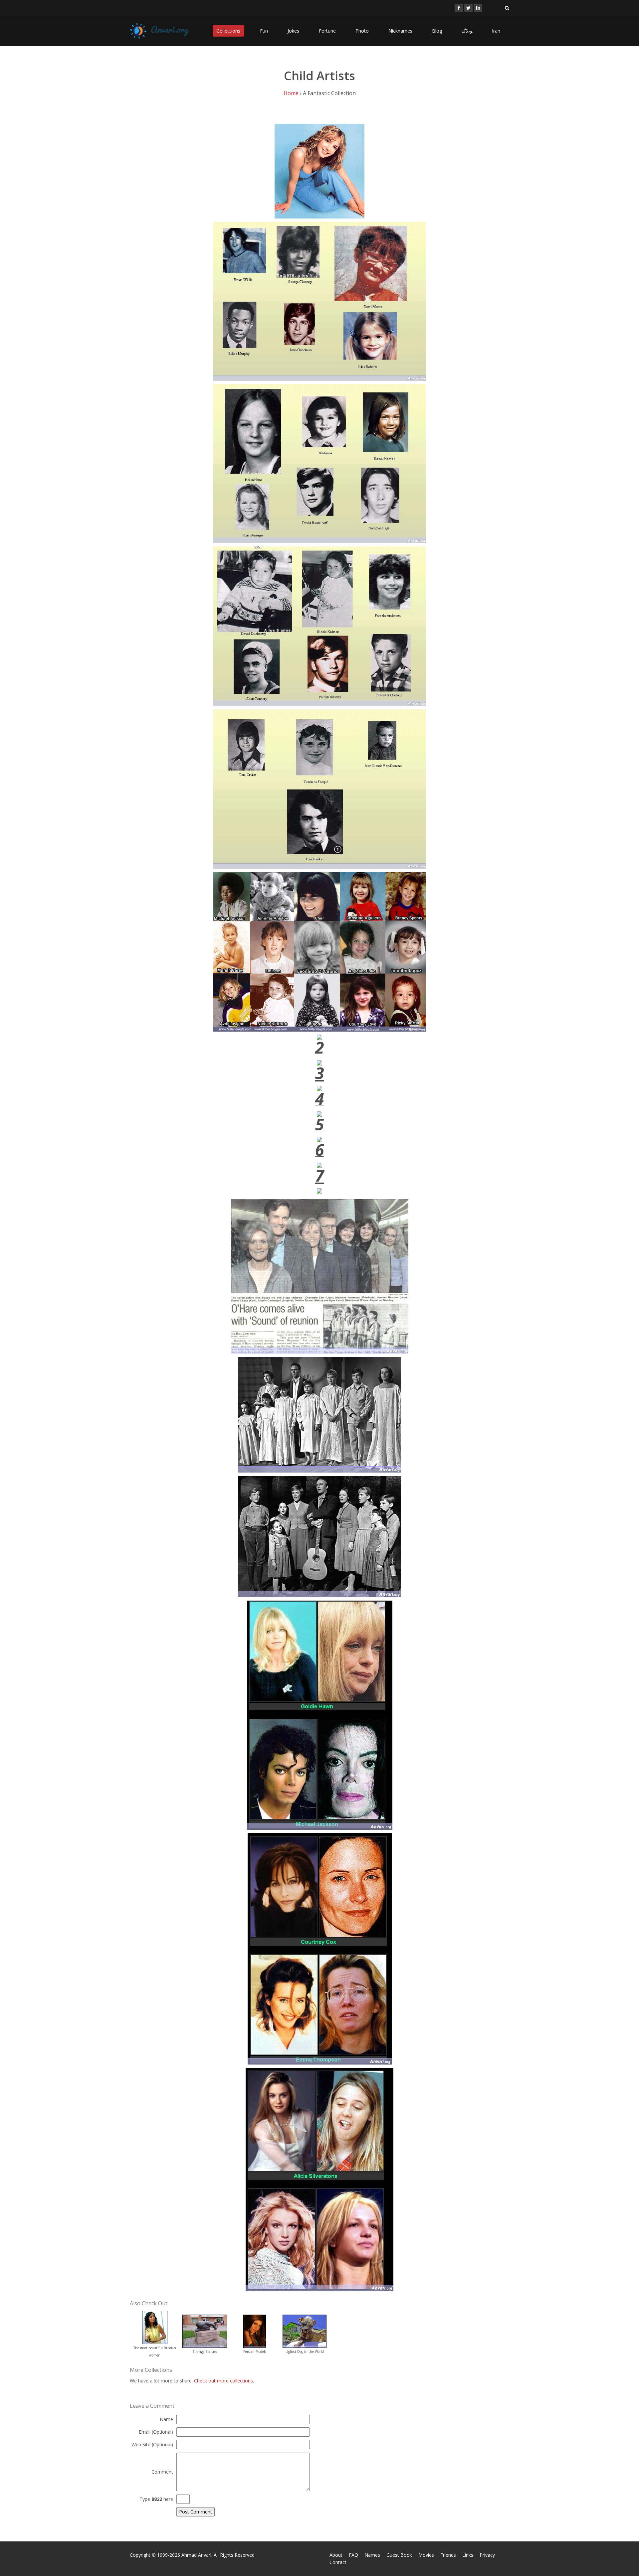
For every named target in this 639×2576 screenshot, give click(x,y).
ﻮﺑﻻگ (467, 31)
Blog (437, 31)
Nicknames (400, 31)
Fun (264, 31)
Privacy (487, 2555)
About (336, 2555)
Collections (228, 31)
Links (468, 2555)
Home (291, 93)
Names (372, 2555)
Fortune (327, 31)
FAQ (353, 2555)
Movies (426, 2555)
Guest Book (399, 2555)
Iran (496, 31)
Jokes (293, 31)
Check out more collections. (224, 2381)
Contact (338, 2562)
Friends (448, 2555)
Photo (362, 31)
